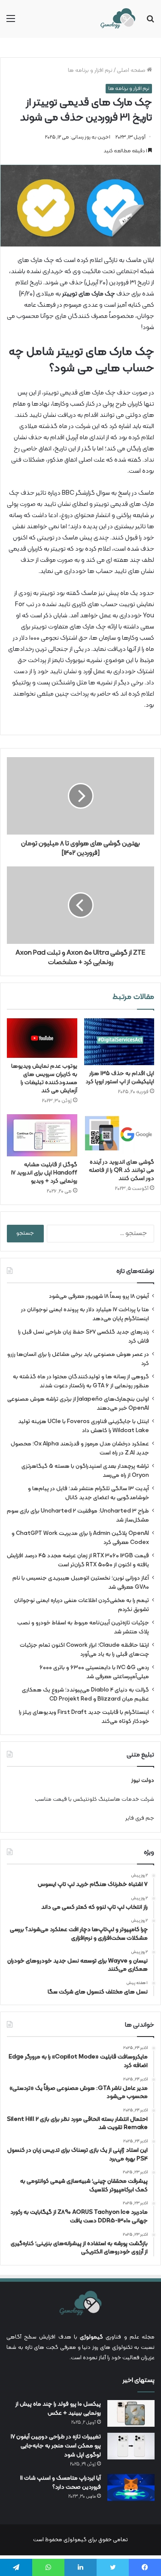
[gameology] (118, 19)
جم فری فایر (140, 1818)
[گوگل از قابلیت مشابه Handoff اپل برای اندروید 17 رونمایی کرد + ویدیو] (42, 1135)
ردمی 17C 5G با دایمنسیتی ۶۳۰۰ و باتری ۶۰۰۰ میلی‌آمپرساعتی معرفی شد (94, 1672)
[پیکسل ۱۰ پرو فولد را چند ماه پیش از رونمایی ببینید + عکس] (131, 2413)
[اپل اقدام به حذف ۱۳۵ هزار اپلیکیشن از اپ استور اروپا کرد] (119, 1042)
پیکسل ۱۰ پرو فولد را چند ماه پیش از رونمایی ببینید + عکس (58, 2409)
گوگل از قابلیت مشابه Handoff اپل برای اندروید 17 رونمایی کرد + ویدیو (44, 1173)
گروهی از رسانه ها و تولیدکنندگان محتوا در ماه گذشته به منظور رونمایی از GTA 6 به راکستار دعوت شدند (81, 1381)
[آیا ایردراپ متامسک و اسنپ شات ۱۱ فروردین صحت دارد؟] (131, 2487)
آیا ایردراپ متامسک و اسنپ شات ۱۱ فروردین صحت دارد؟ (61, 2483)
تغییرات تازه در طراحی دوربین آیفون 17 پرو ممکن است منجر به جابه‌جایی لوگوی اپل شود (56, 2446)
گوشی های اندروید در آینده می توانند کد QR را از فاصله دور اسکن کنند (122, 1170)
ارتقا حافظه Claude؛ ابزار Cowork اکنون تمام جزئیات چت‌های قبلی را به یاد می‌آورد (84, 1650)
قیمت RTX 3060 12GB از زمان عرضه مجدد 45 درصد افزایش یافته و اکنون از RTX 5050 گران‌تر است (78, 1560)
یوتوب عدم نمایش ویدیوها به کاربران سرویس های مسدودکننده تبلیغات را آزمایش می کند (44, 1078)
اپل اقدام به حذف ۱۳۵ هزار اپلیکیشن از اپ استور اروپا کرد (120, 1078)
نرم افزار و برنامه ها (90, 71)
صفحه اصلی (132, 71)
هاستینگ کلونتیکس (97, 1800)
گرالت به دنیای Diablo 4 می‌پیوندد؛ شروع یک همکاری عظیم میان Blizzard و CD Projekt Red (85, 1695)
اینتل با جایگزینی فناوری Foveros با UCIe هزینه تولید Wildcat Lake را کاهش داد (84, 1426)
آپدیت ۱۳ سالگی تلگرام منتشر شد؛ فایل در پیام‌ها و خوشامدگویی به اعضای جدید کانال (88, 1493)
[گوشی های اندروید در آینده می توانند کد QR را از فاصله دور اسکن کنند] (119, 1134)
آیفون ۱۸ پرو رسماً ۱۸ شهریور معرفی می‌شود (99, 1296)
